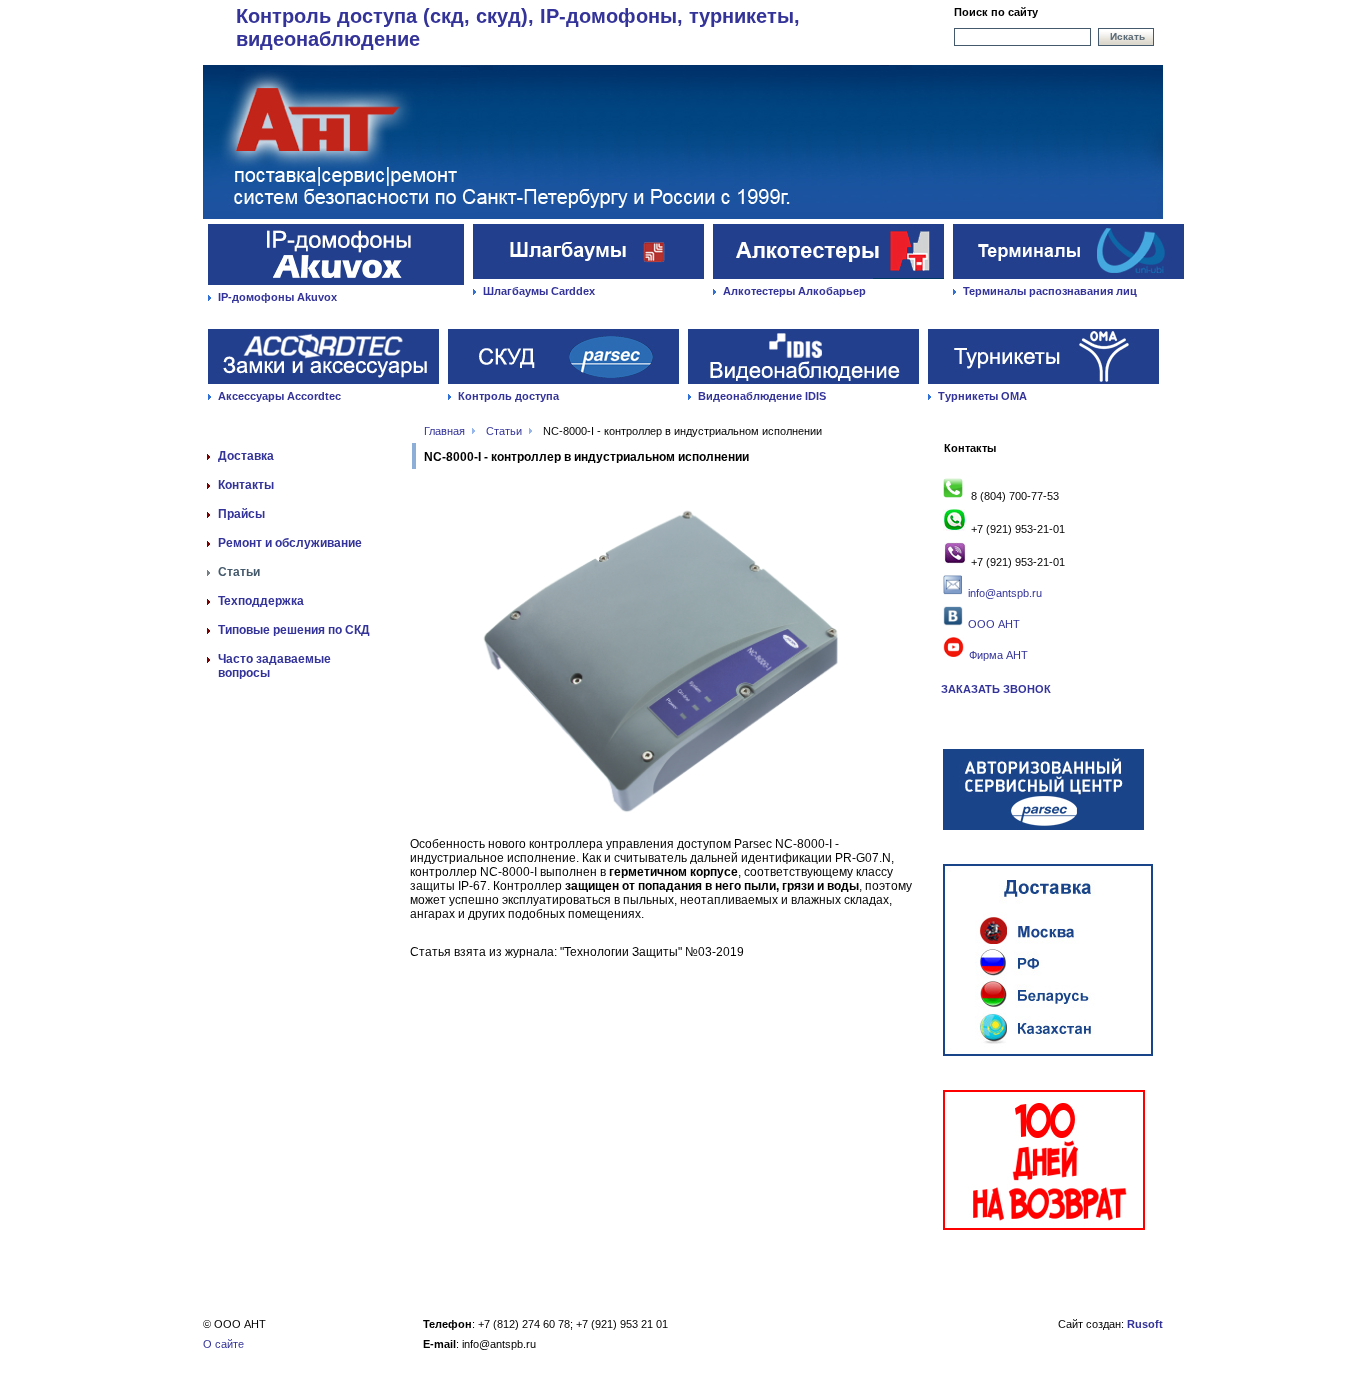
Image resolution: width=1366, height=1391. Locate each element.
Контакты (246, 485)
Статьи (504, 431)
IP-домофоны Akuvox (277, 297)
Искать (1127, 36)
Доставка (246, 456)
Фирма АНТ (997, 655)
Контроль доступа (508, 396)
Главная (444, 431)
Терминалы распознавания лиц (1050, 291)
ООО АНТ (992, 624)
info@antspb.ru (1005, 593)
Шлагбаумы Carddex (539, 291)
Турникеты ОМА (982, 396)
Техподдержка (261, 601)
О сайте (223, 1344)
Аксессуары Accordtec (279, 396)
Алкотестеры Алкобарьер (794, 291)
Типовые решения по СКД (294, 630)
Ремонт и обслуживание (290, 543)
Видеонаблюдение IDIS (762, 396)
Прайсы (241, 514)
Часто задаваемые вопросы (274, 666)
